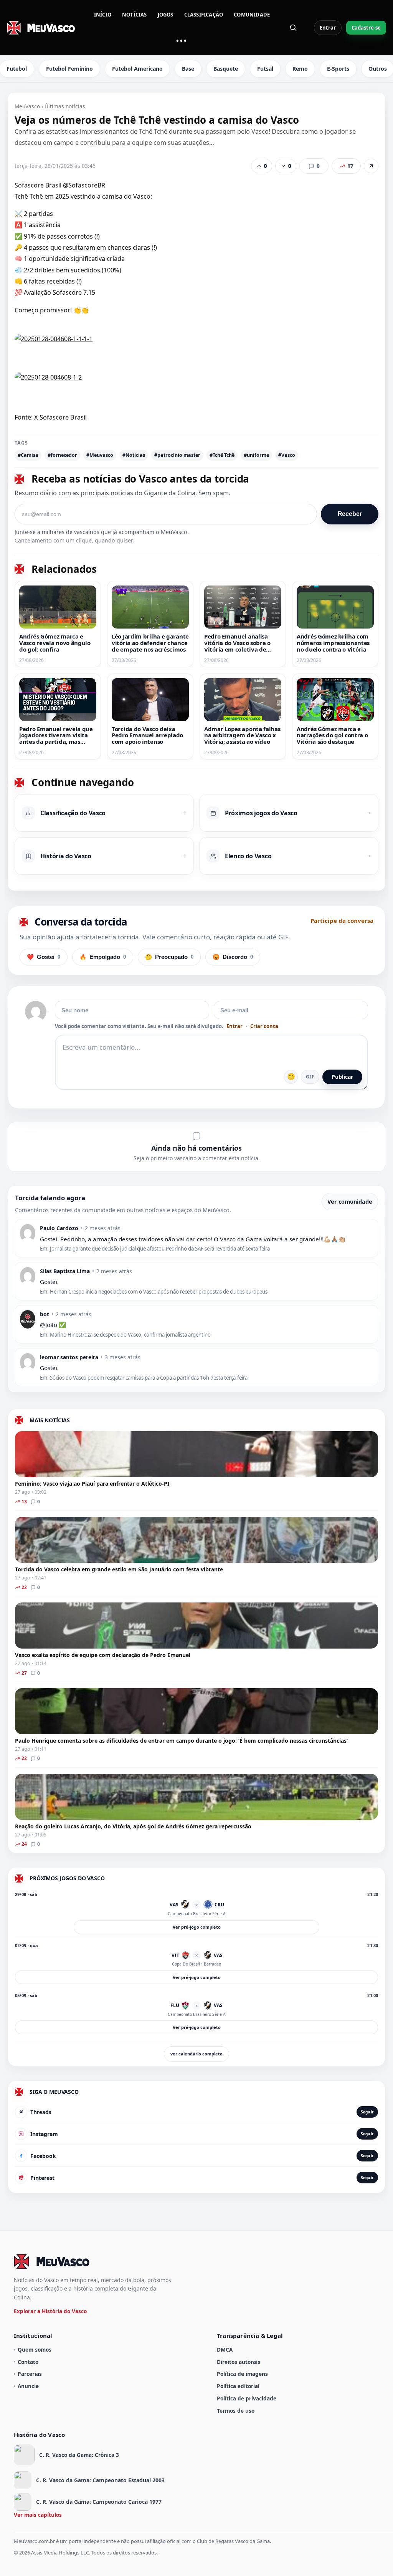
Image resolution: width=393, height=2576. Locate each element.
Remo (300, 69)
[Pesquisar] (293, 28)
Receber (350, 514)
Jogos (166, 15)
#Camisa (28, 455)
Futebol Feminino (69, 69)
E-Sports (338, 69)
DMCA (225, 2350)
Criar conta (264, 1026)
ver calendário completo (196, 2054)
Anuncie (28, 2386)
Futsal (265, 69)
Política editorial (238, 2386)
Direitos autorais (239, 2362)
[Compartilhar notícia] (371, 166)
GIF (310, 1077)
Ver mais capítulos (38, 2515)
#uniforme (256, 455)
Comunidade (252, 15)
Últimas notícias (65, 106)
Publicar (342, 1077)
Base (188, 69)
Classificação (204, 15)
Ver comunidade (350, 1202)
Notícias (135, 15)
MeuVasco (27, 106)
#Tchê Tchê (222, 455)
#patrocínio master (177, 455)
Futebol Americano (137, 69)
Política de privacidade (247, 2398)
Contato (28, 2362)
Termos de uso (236, 2411)
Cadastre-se (366, 28)
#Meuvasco (100, 455)
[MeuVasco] (41, 28)
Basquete (226, 69)
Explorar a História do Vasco (50, 2311)
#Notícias (134, 455)
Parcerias (30, 2374)
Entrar (328, 28)
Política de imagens (242, 2374)
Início (103, 15)
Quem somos (35, 2350)
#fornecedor (62, 455)
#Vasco (287, 455)
